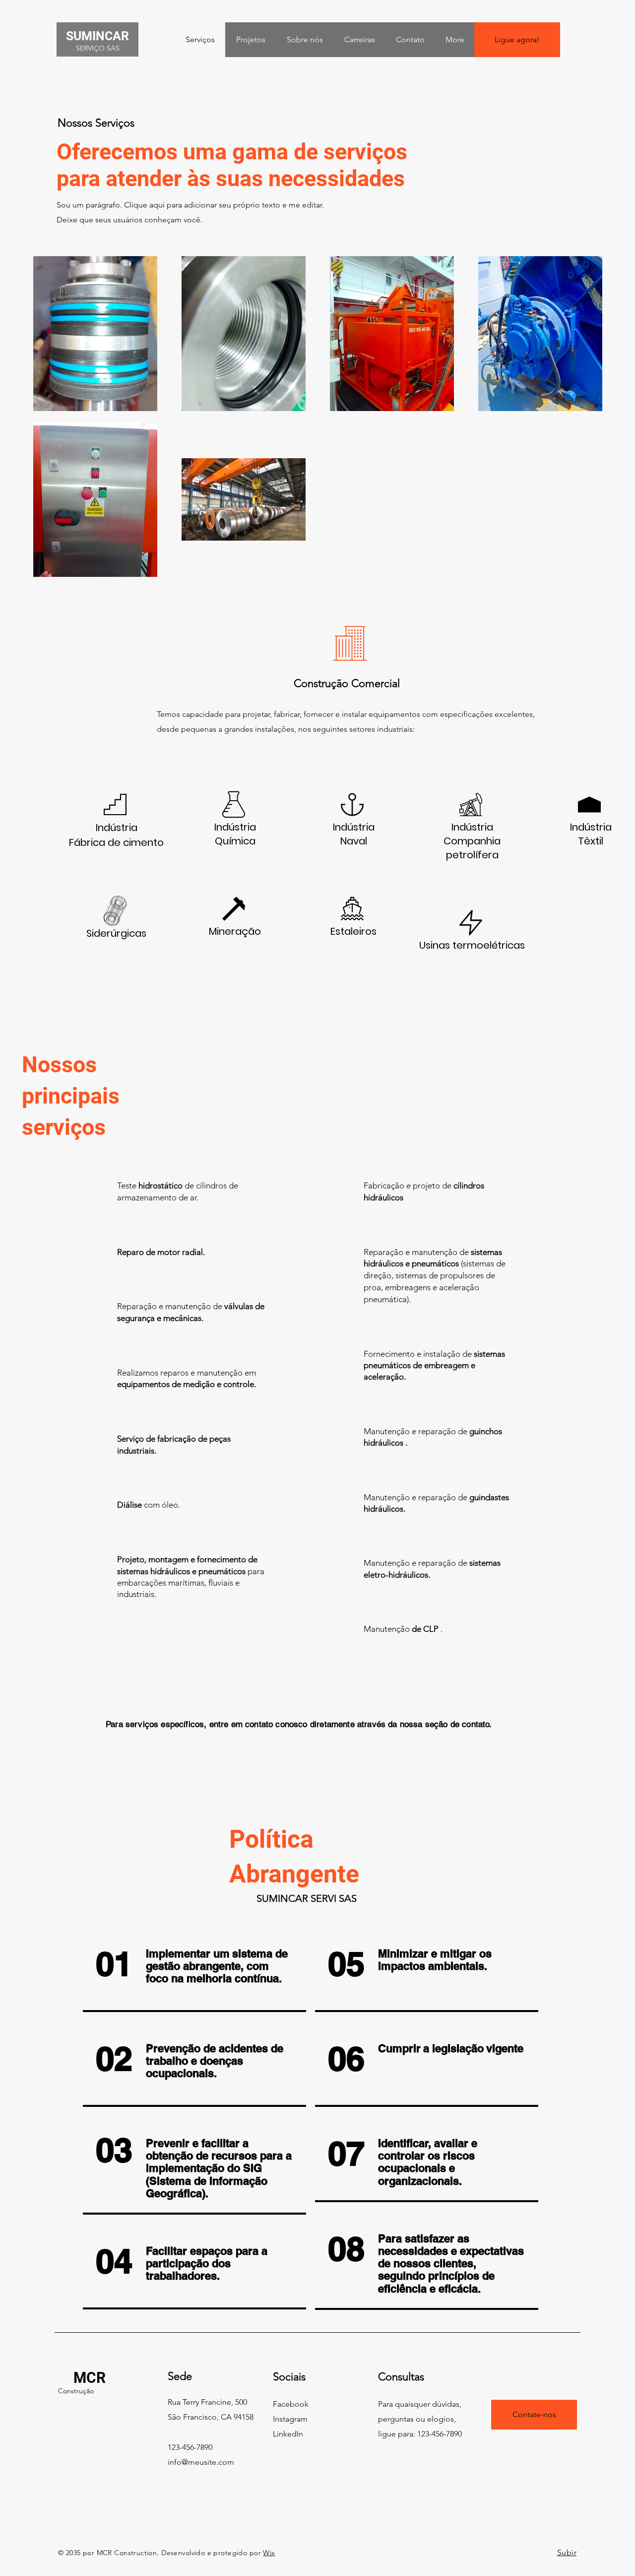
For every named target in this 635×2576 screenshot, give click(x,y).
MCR (90, 2378)
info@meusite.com (201, 2462)
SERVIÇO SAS (98, 48)
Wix (269, 2553)
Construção (76, 2391)
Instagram (290, 2419)
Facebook (291, 2404)
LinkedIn (288, 2434)
